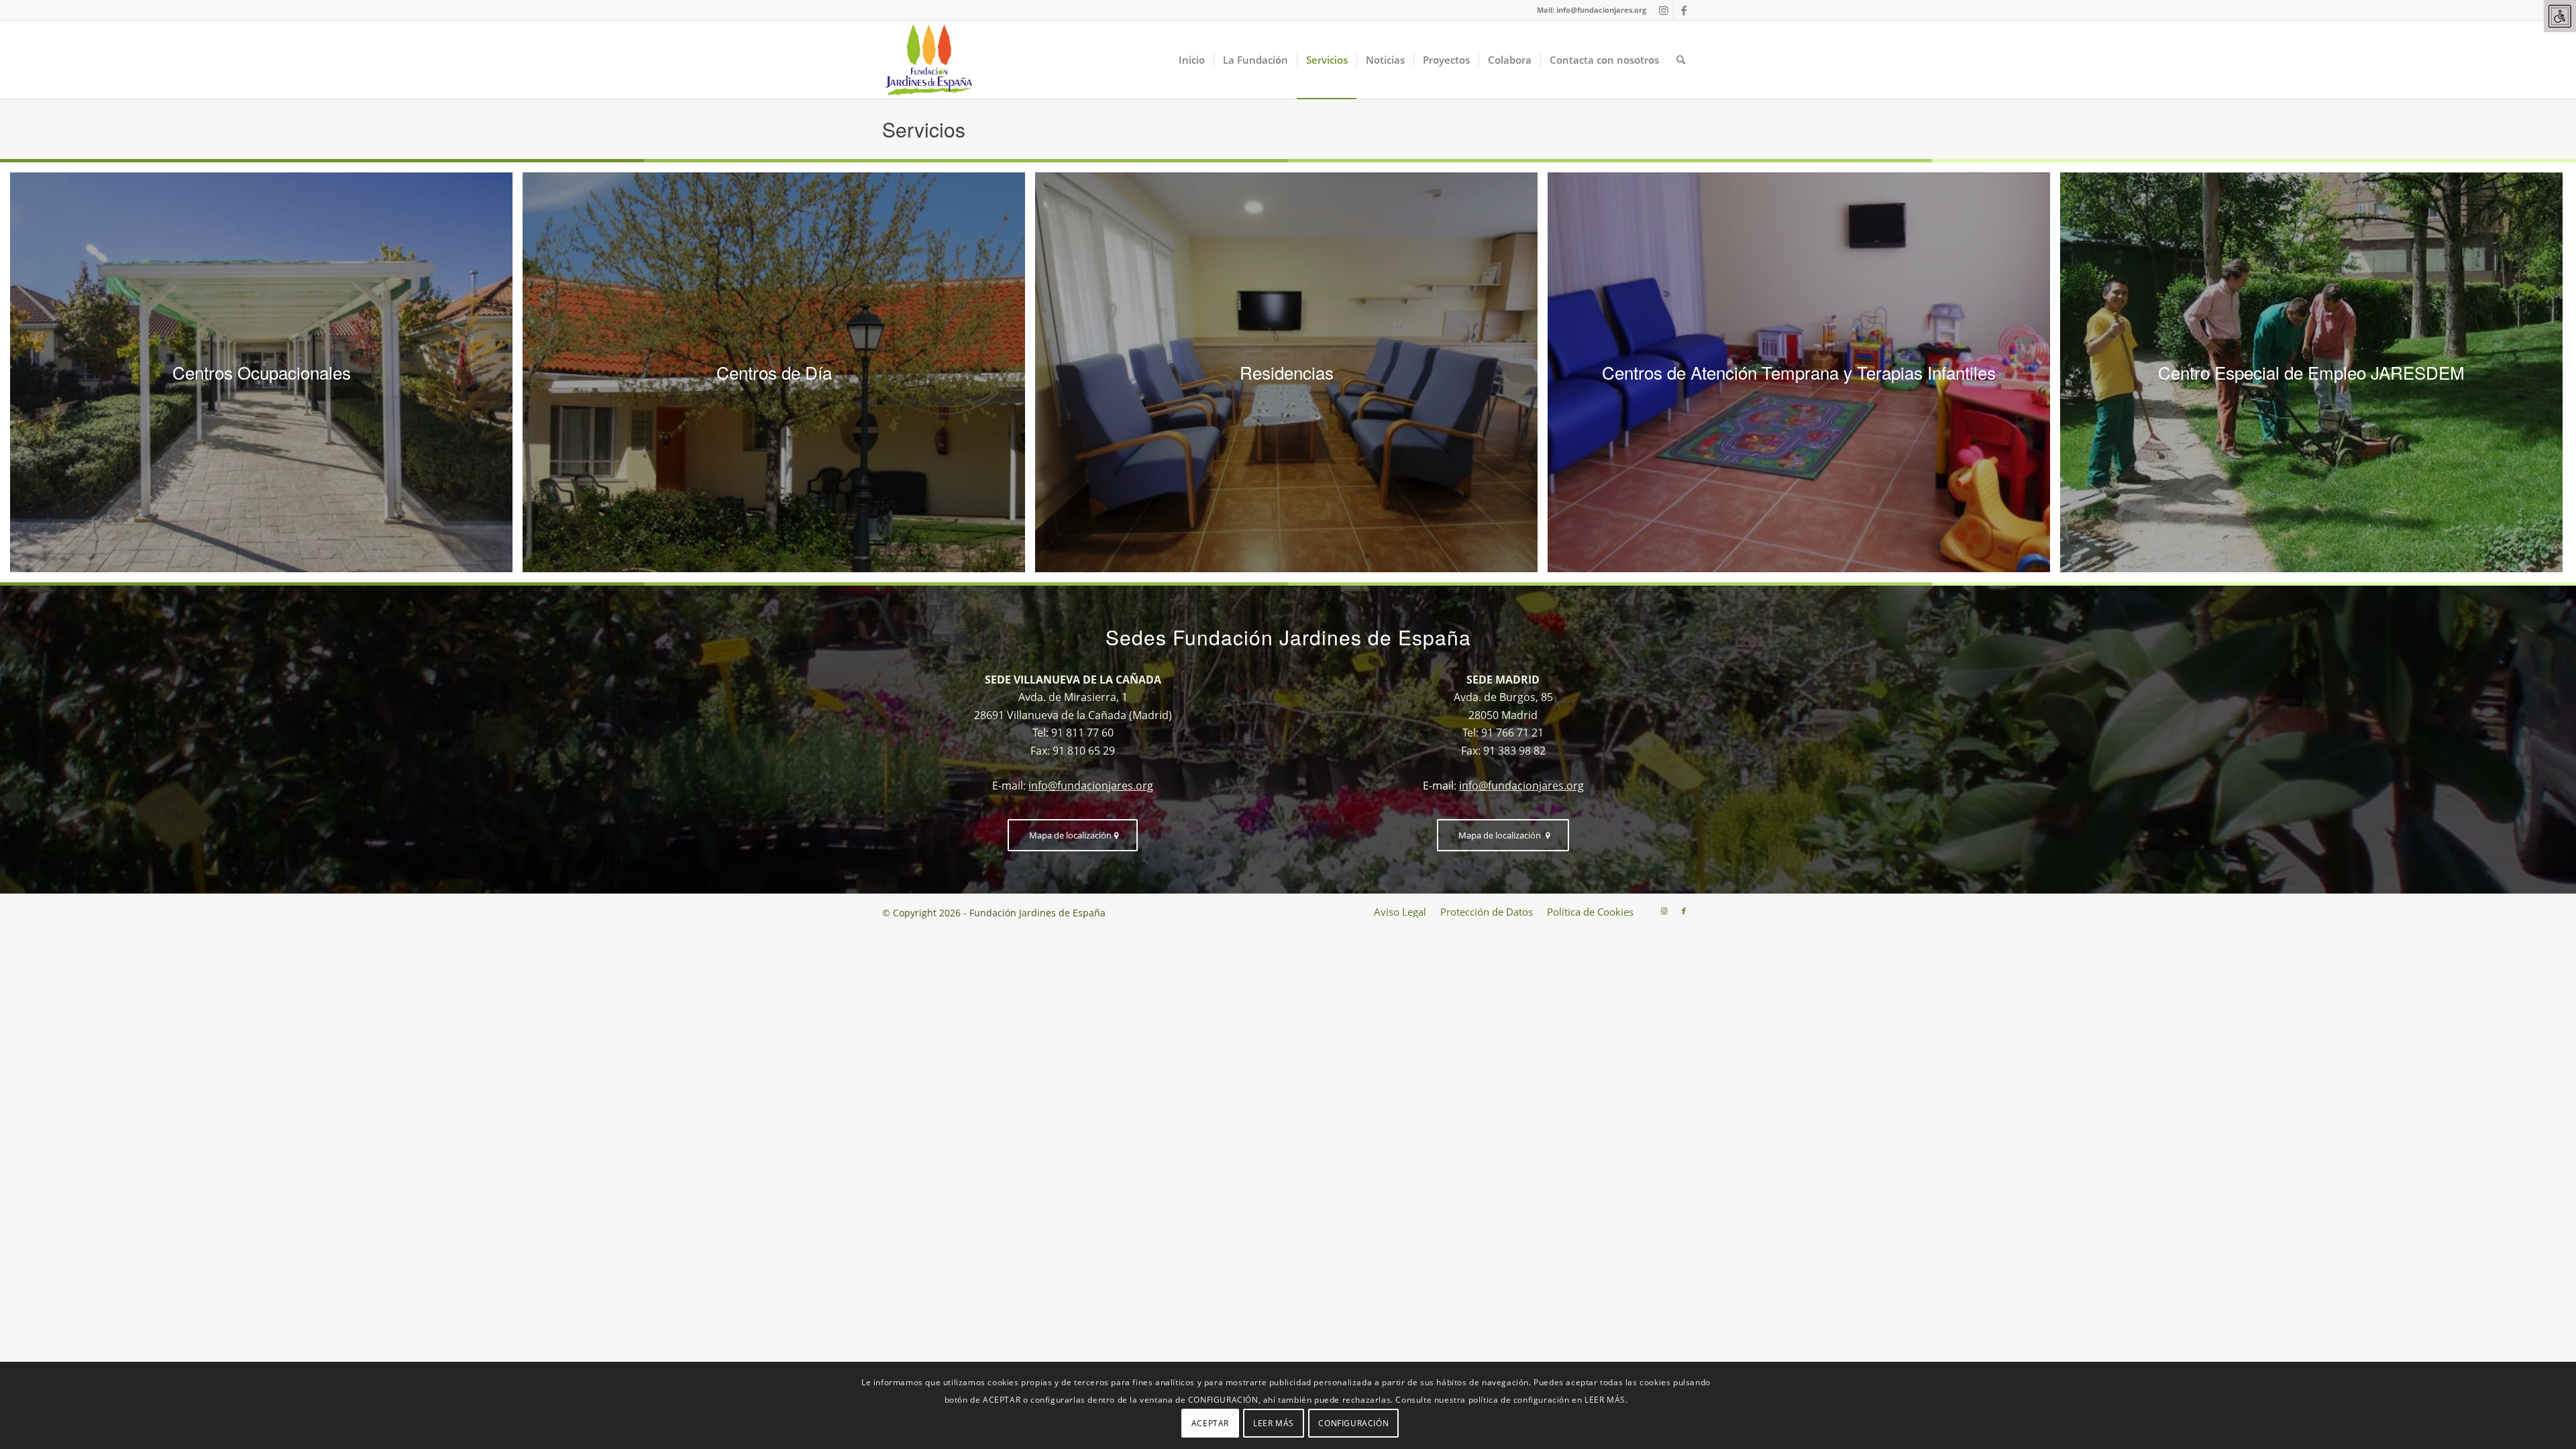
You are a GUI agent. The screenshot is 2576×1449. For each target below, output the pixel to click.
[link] (2560, 16)
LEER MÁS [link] (1274, 1423)
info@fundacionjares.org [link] (1601, 10)
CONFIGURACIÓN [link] (1353, 1423)
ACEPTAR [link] (1210, 1423)
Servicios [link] (924, 129)
